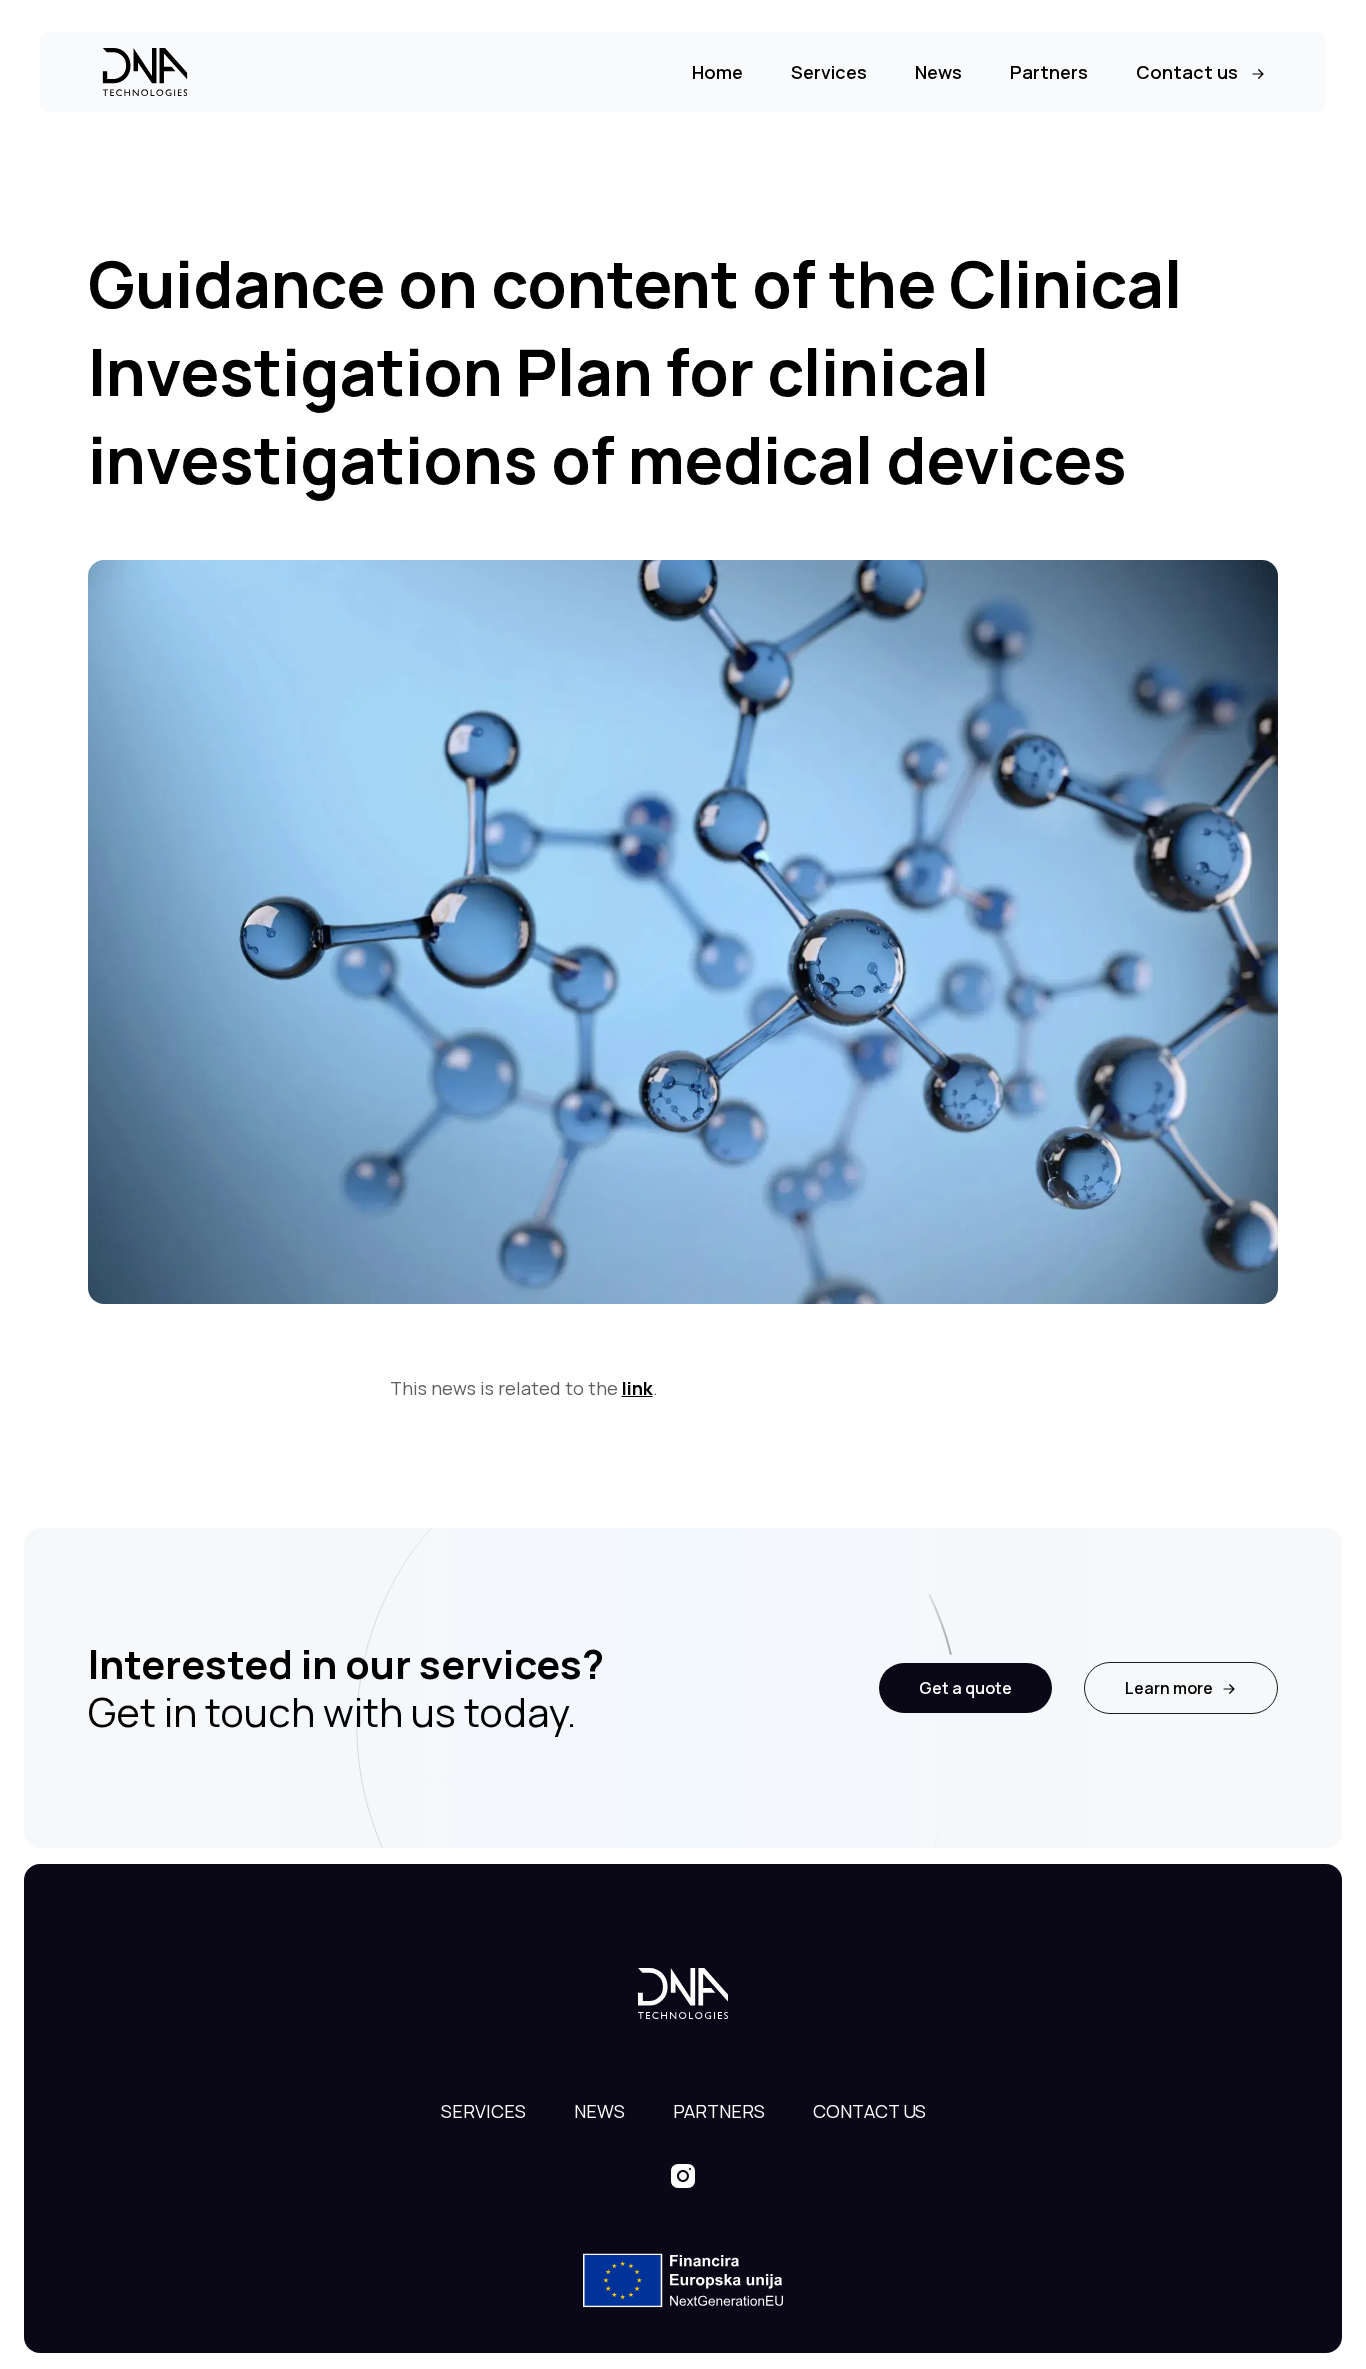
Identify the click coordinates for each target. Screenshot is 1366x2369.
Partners (1049, 72)
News (938, 72)
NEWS (599, 2111)
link (637, 1388)
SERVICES (483, 2111)
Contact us (1187, 72)
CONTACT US (869, 2111)
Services (829, 72)
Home (717, 72)
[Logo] (145, 72)
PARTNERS (719, 2111)
